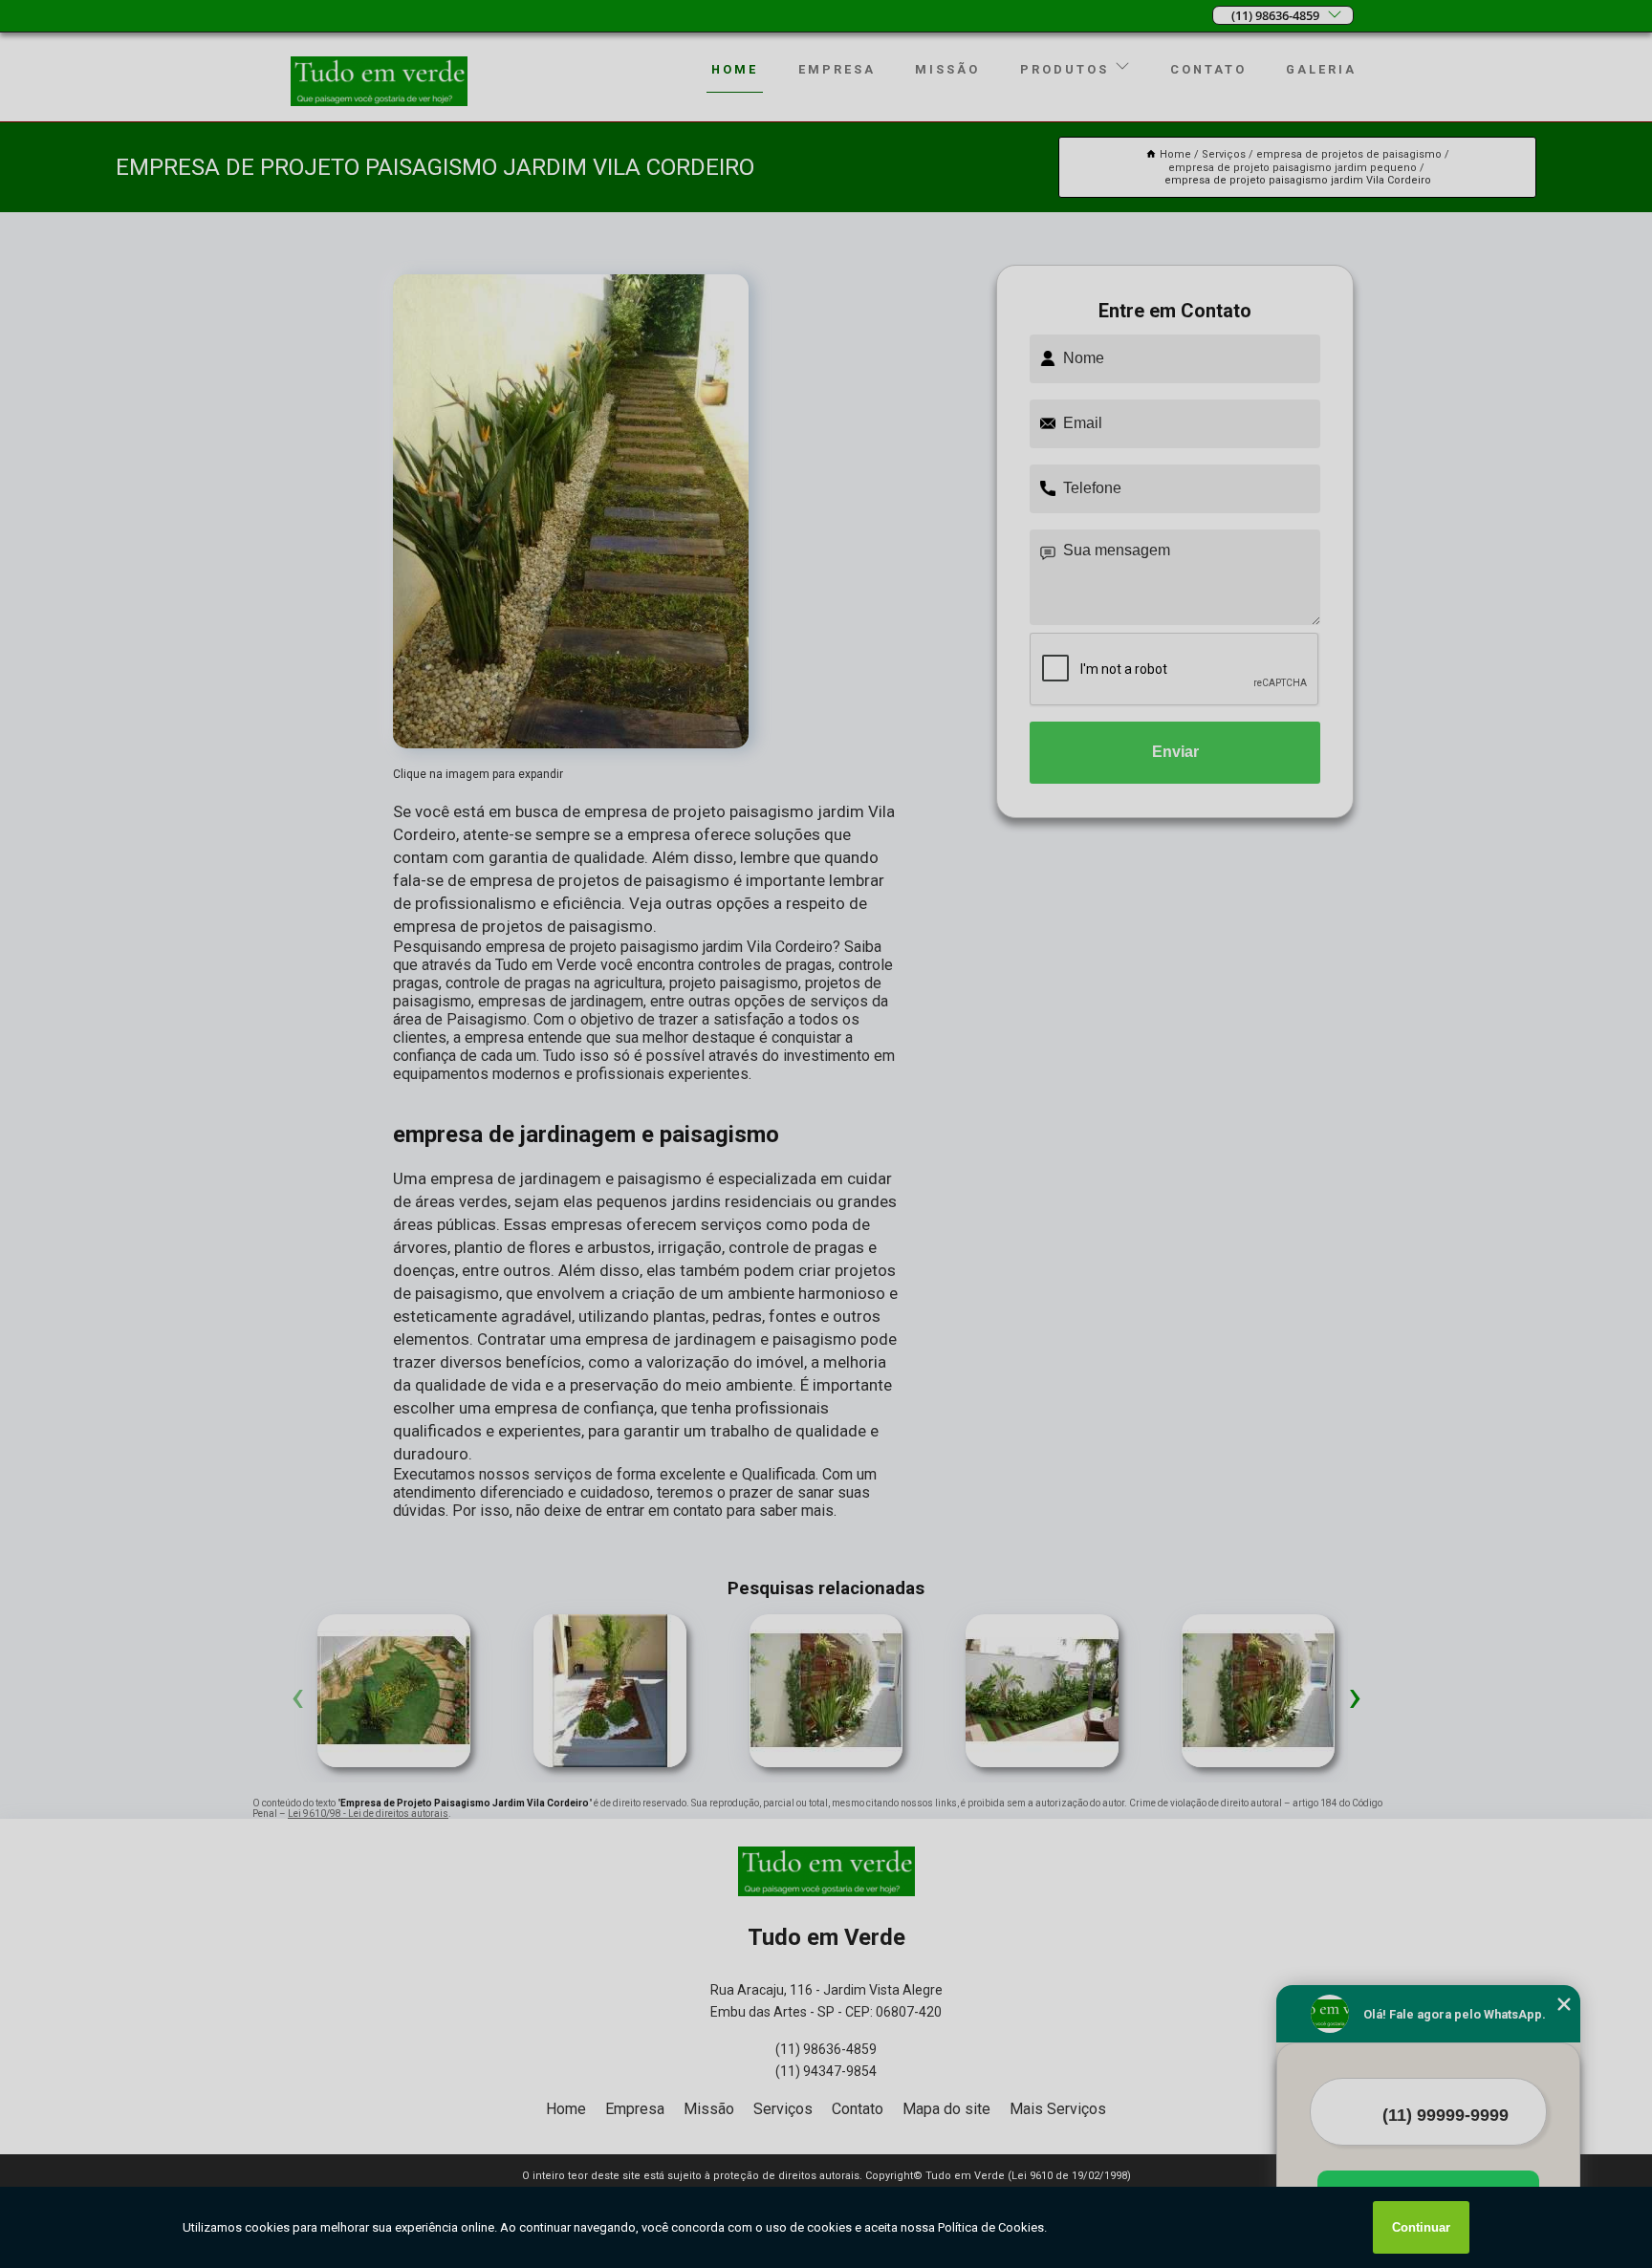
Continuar (1421, 2227)
